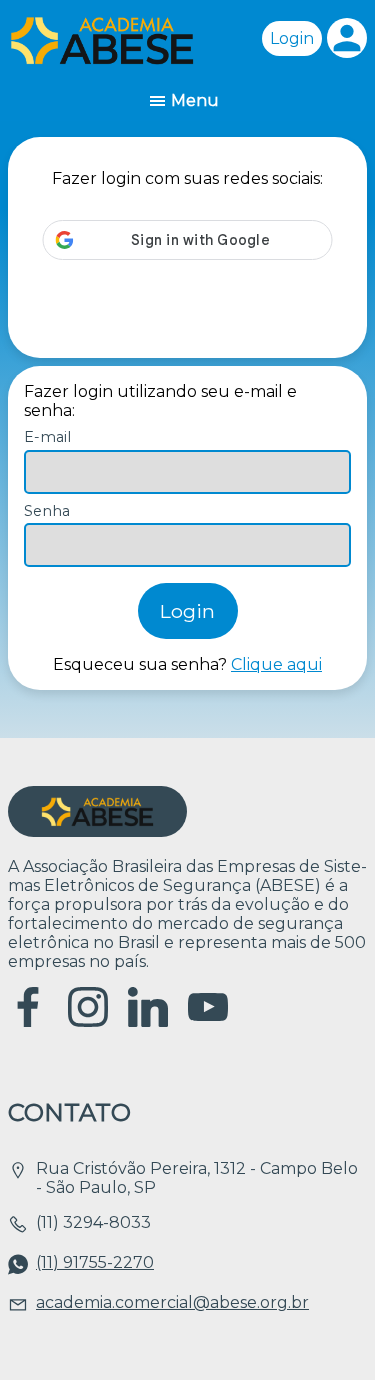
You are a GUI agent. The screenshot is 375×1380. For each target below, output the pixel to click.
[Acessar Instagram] (88, 1021)
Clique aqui (276, 664)
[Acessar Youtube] (208, 1021)
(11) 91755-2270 (95, 1262)
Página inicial (102, 40)
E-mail (47, 437)
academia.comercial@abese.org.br (172, 1302)
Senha (47, 511)
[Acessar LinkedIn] (148, 1021)
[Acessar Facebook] (28, 1021)
